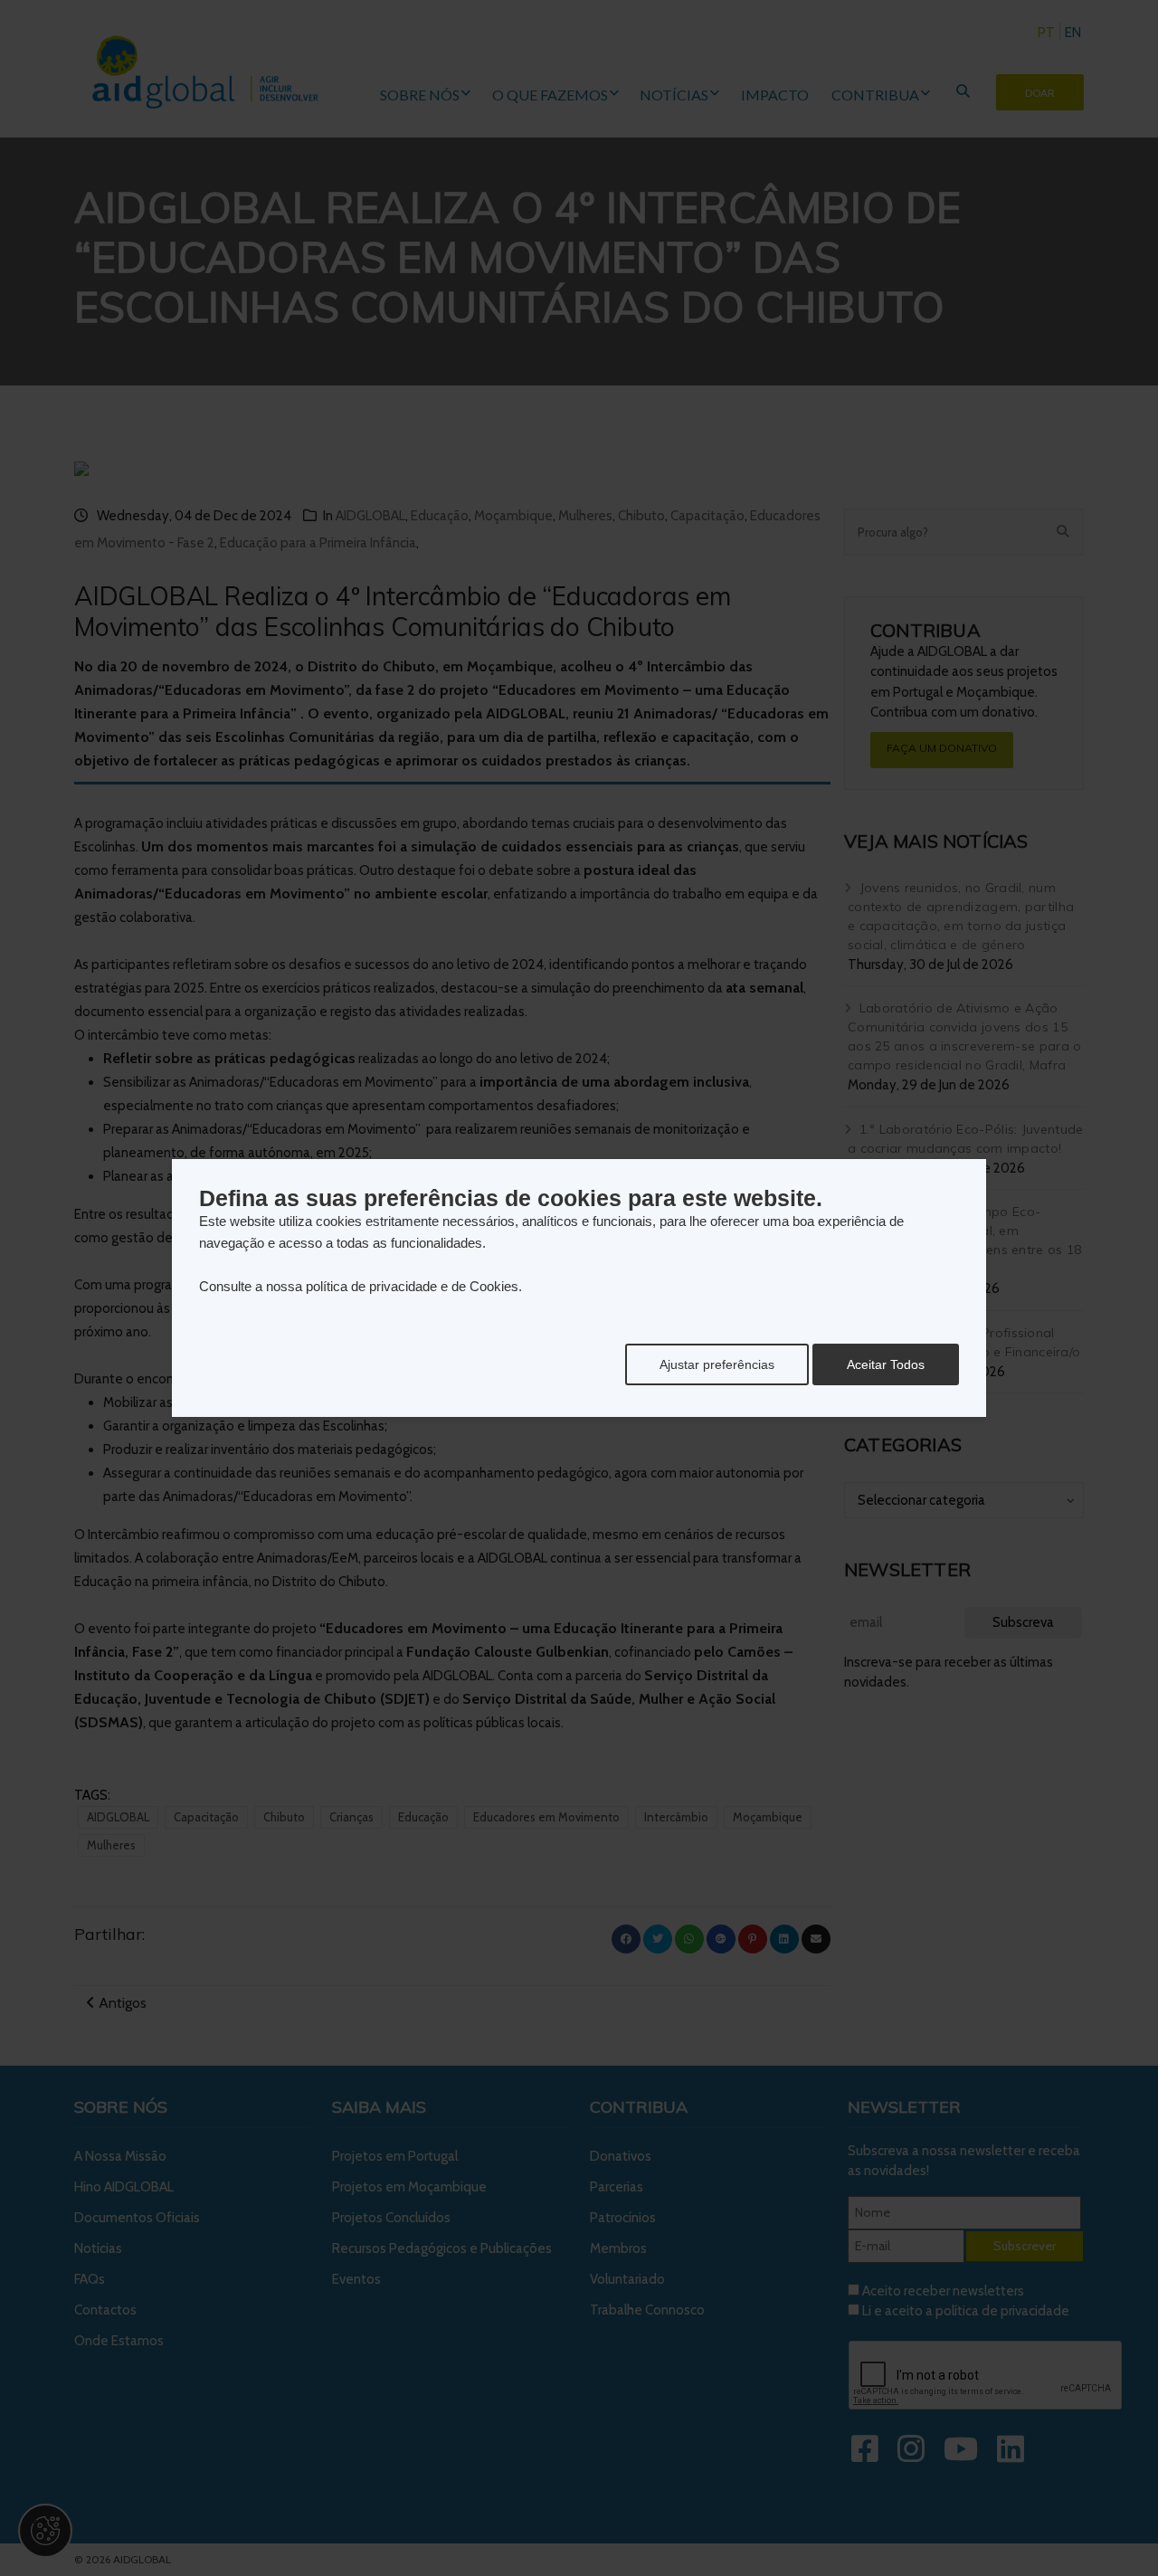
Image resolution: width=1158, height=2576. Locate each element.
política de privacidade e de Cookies (412, 1286)
